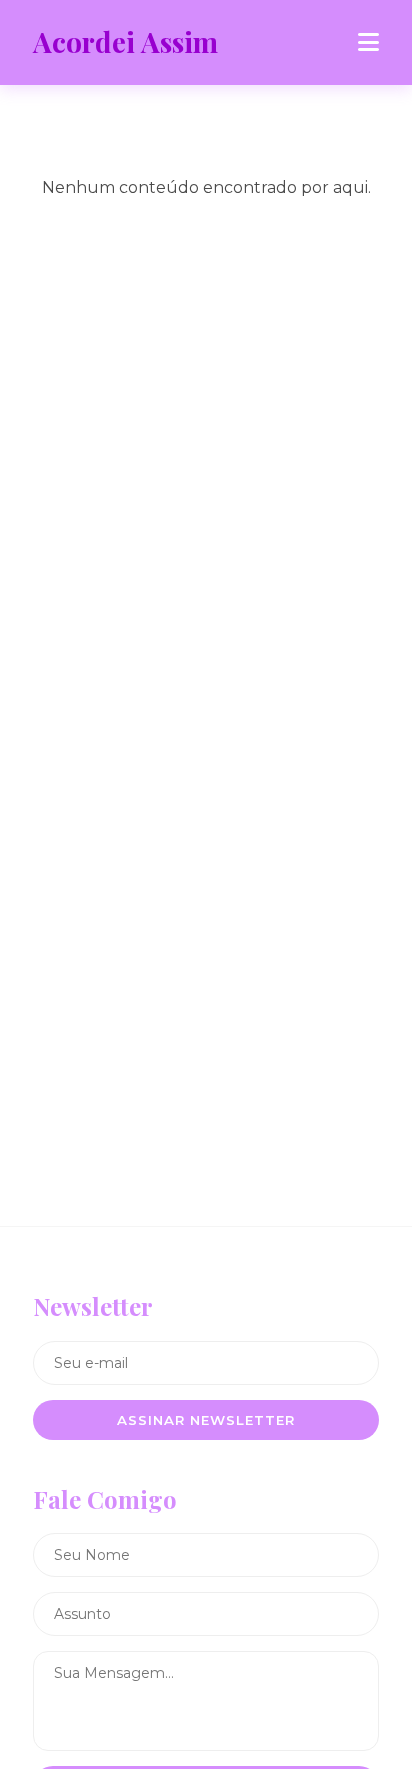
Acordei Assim (125, 41)
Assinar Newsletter (206, 1420)
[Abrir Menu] (368, 42)
